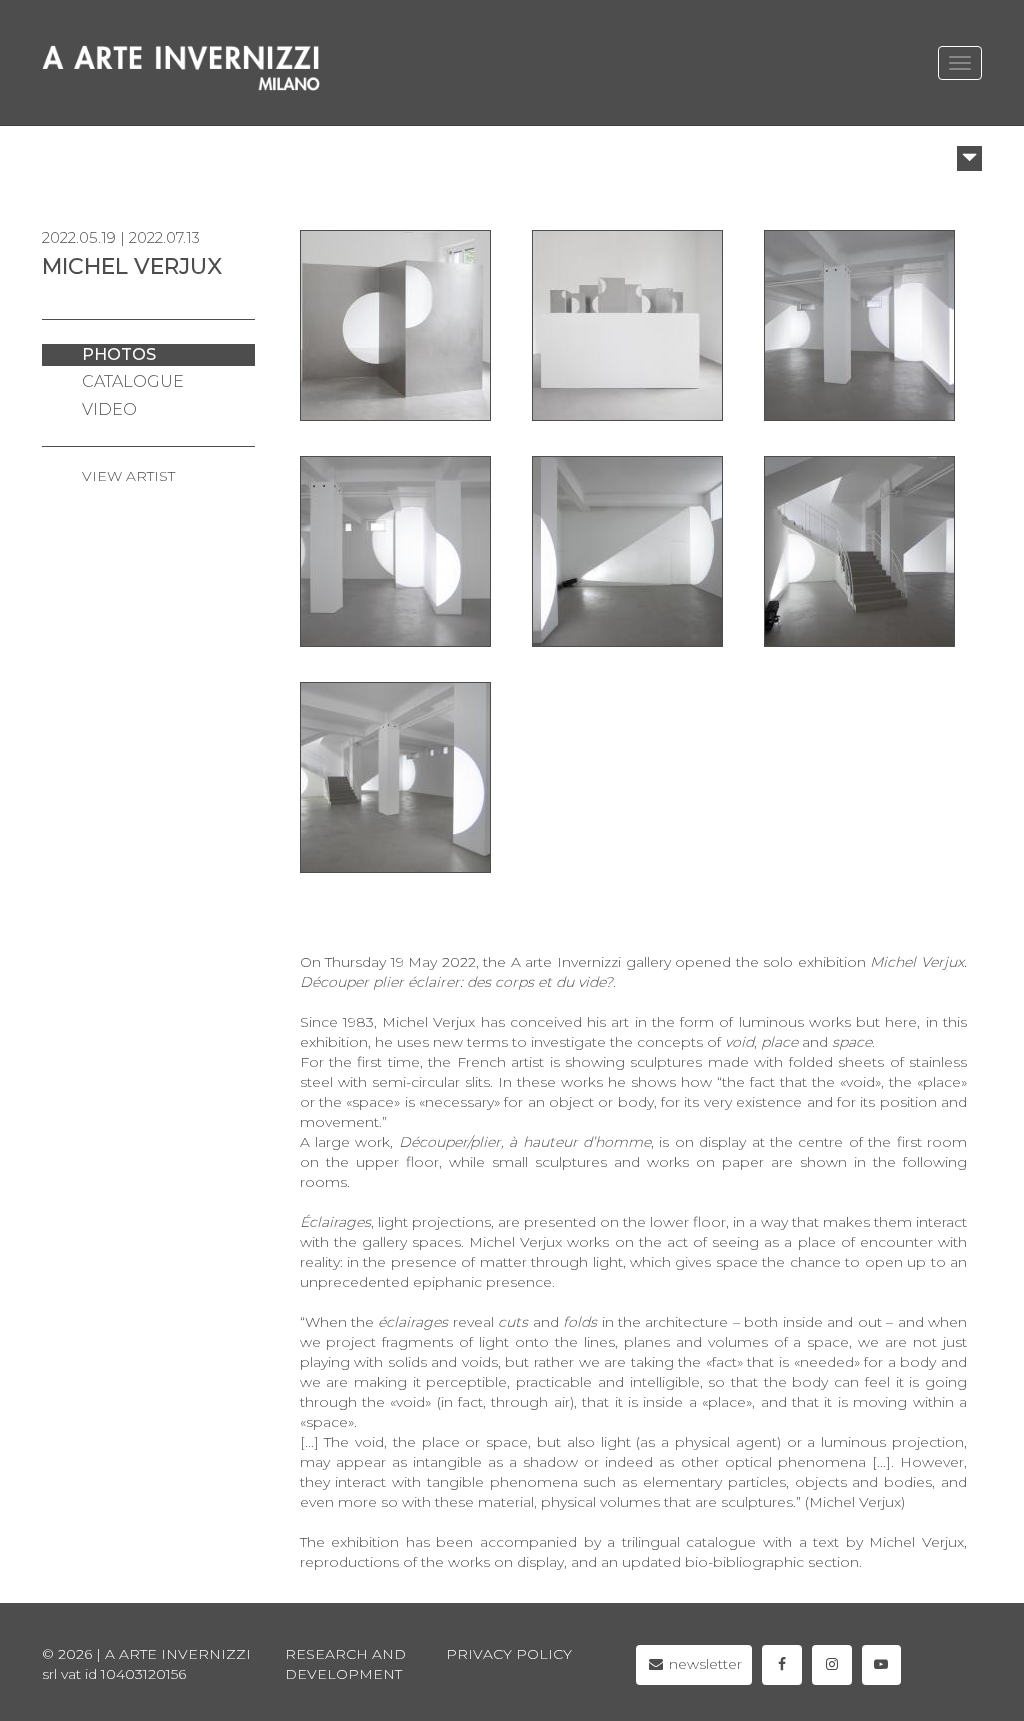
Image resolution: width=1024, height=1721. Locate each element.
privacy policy (509, 1654)
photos (119, 354)
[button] (969, 158)
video (109, 409)
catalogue (133, 381)
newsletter (703, 1664)
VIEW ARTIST (128, 476)
